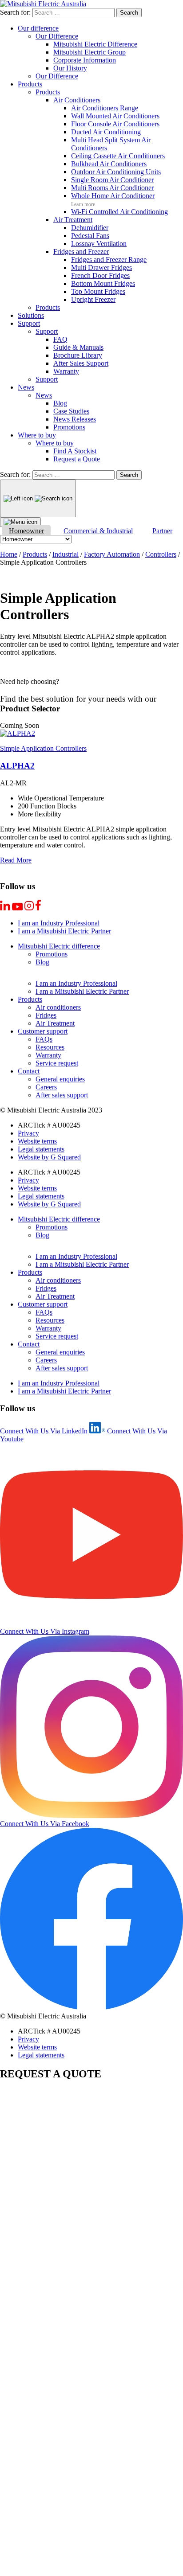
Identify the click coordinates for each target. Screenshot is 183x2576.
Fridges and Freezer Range (109, 260)
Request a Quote (77, 459)
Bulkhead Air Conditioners (109, 164)
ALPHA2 (17, 766)
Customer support (43, 1031)
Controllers (161, 554)
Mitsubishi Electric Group (90, 52)
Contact (29, 1071)
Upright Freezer (93, 299)
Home (9, 554)
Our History (70, 68)
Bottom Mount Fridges (103, 283)
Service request (57, 1063)
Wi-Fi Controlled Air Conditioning (119, 212)
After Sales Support (81, 363)
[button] (20, 725)
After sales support (62, 1095)
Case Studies (71, 411)
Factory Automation (112, 554)
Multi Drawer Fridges (101, 267)
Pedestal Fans (90, 236)
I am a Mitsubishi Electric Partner (64, 931)
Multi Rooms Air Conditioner (112, 188)
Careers (46, 1087)
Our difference (38, 28)
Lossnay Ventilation (99, 244)
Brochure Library (78, 355)
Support (29, 323)
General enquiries (60, 1079)
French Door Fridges (100, 275)
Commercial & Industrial (98, 531)
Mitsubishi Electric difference (59, 946)
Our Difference (57, 36)
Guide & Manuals (78, 347)
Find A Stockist (75, 451)
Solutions (31, 315)
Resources (50, 1047)
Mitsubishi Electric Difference (95, 44)
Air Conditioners (77, 100)
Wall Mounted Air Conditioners (115, 116)
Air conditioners (58, 1007)
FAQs (44, 1039)
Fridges (46, 1015)
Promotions (69, 427)
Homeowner (26, 531)
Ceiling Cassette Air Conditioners (118, 156)
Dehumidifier (90, 228)
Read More (16, 860)
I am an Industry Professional (59, 923)
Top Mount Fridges (98, 291)
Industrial (66, 554)
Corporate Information (85, 60)
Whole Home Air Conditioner (113, 196)
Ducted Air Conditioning (106, 132)
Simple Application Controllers (43, 748)
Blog (60, 403)
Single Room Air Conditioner (112, 180)
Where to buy (37, 435)
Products (30, 84)
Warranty (66, 371)
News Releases (75, 419)
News (26, 387)
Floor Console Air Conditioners (115, 124)
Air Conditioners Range (105, 108)
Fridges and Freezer (81, 252)
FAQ (60, 339)
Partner (162, 531)
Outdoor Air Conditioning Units (116, 172)
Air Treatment (73, 220)
